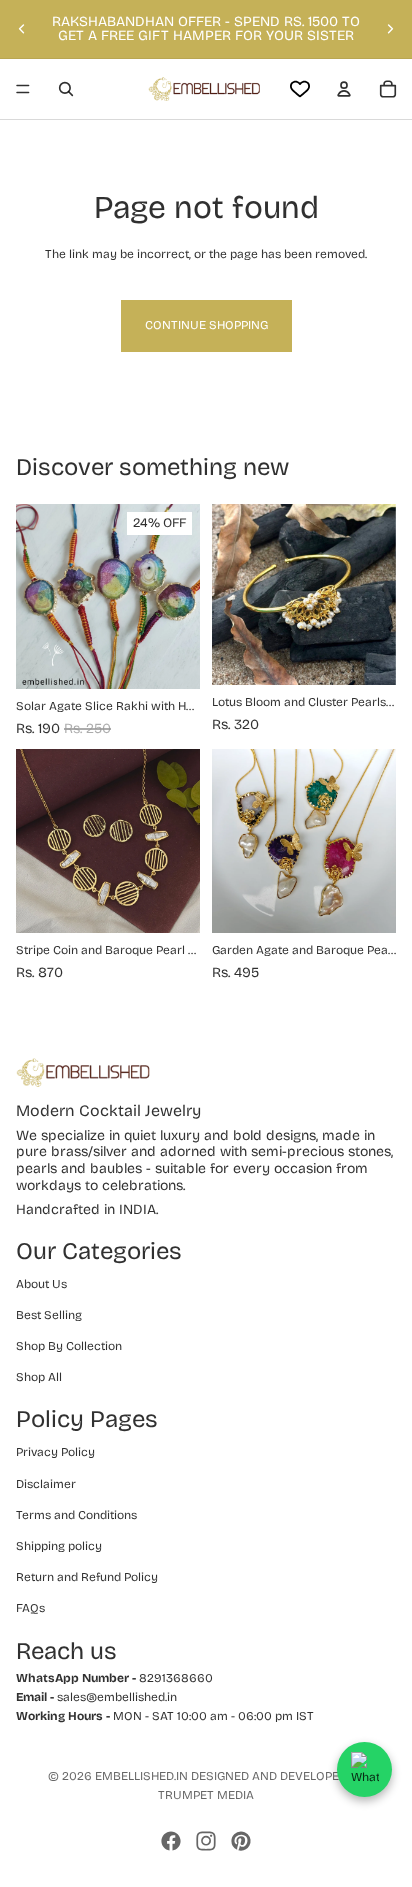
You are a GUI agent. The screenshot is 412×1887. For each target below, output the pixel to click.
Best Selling (49, 1315)
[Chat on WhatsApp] (364, 1769)
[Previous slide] (22, 29)
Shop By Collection (69, 1346)
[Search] (66, 89)
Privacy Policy (55, 1452)
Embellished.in (141, 1776)
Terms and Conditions (76, 1515)
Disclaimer (46, 1484)
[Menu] (23, 89)
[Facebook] (171, 1841)
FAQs (30, 1608)
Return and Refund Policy (87, 1577)
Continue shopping (206, 325)
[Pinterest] (241, 1841)
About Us (41, 1284)
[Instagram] (206, 1841)
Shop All (39, 1377)
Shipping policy (59, 1546)
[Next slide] (390, 29)
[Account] (344, 89)
